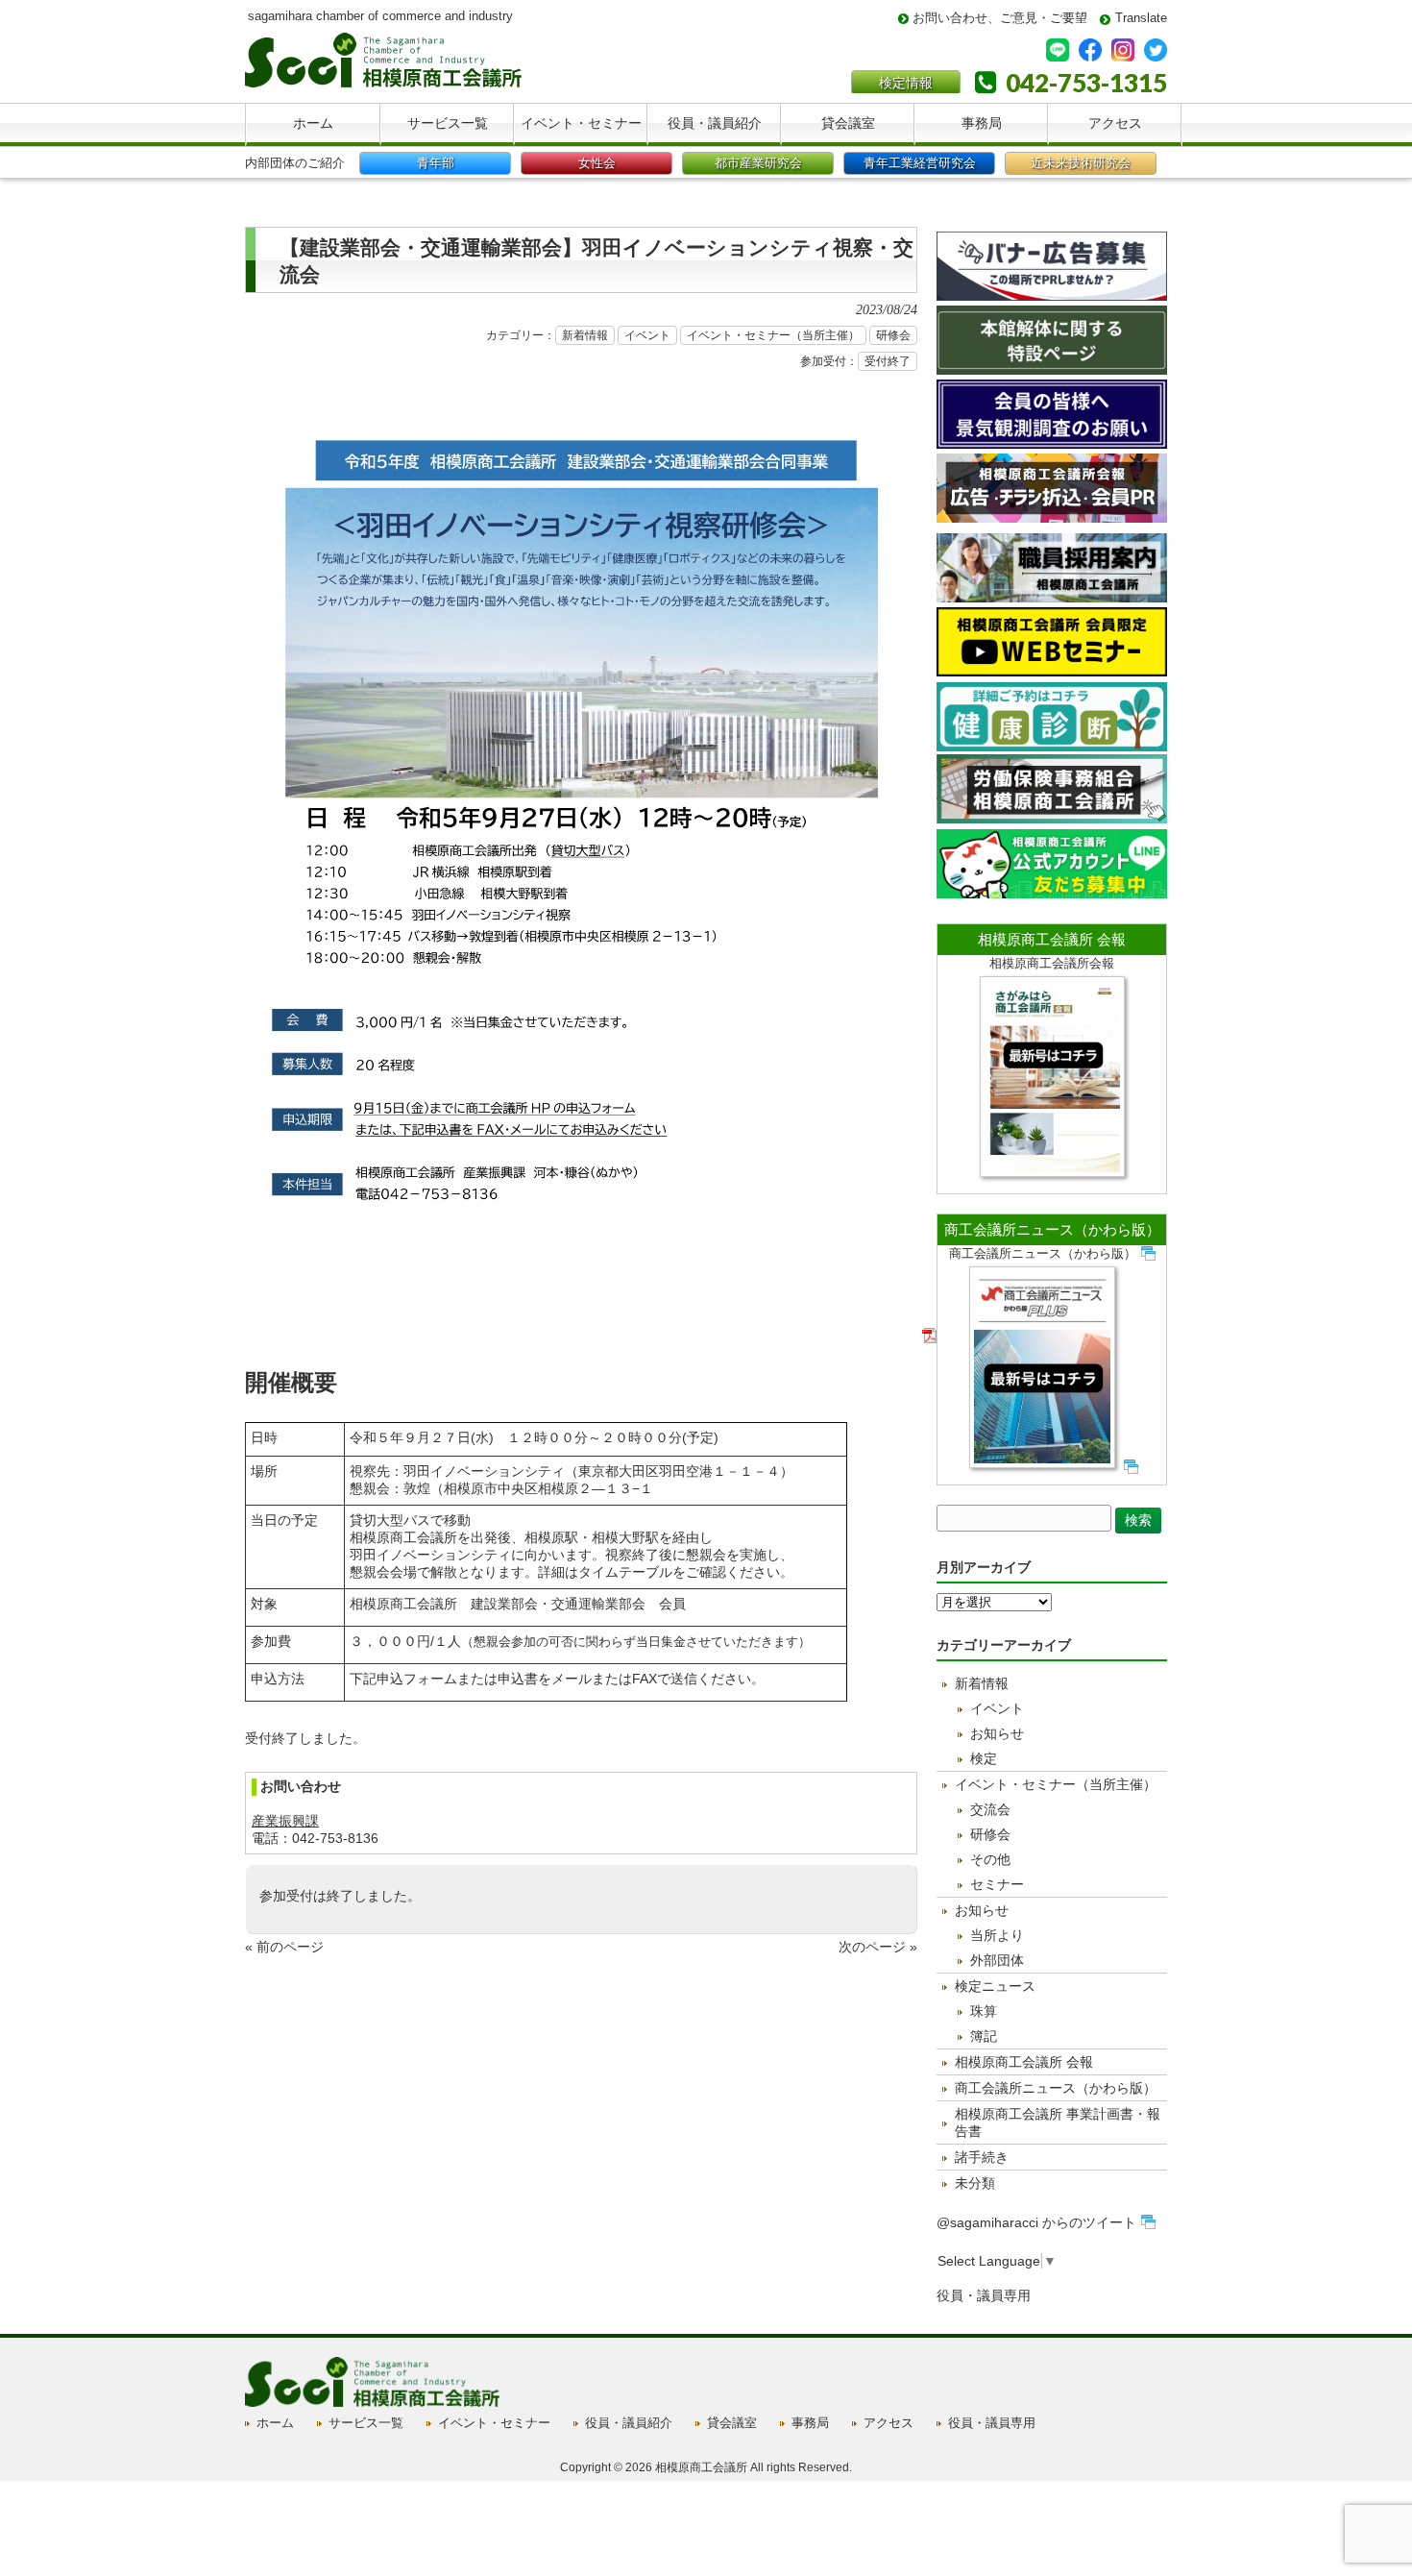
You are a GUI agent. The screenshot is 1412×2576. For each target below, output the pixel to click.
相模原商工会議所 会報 (1052, 939)
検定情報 (906, 83)
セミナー (997, 1884)
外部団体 (997, 1960)
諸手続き (982, 2157)
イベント (647, 335)
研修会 (893, 335)
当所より (997, 1935)
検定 (984, 1758)
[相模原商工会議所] (383, 80)
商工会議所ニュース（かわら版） (1052, 1229)
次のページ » (878, 1947)
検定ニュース (995, 1986)
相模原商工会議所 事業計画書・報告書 (1058, 2122)
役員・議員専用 (984, 2295)
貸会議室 (732, 2423)
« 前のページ (284, 1947)
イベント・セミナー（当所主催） (773, 335)
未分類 (975, 2183)
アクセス (889, 2423)
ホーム (275, 2423)
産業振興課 (285, 1821)
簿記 (984, 2036)
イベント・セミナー (494, 2423)
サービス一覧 (366, 2423)
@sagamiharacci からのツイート (1036, 2222)
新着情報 (585, 335)
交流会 (990, 1809)
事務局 (810, 2423)
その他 (990, 1859)
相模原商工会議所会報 (1052, 963)
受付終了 (888, 361)
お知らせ (997, 1733)
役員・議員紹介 (629, 2423)
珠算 (984, 2011)
